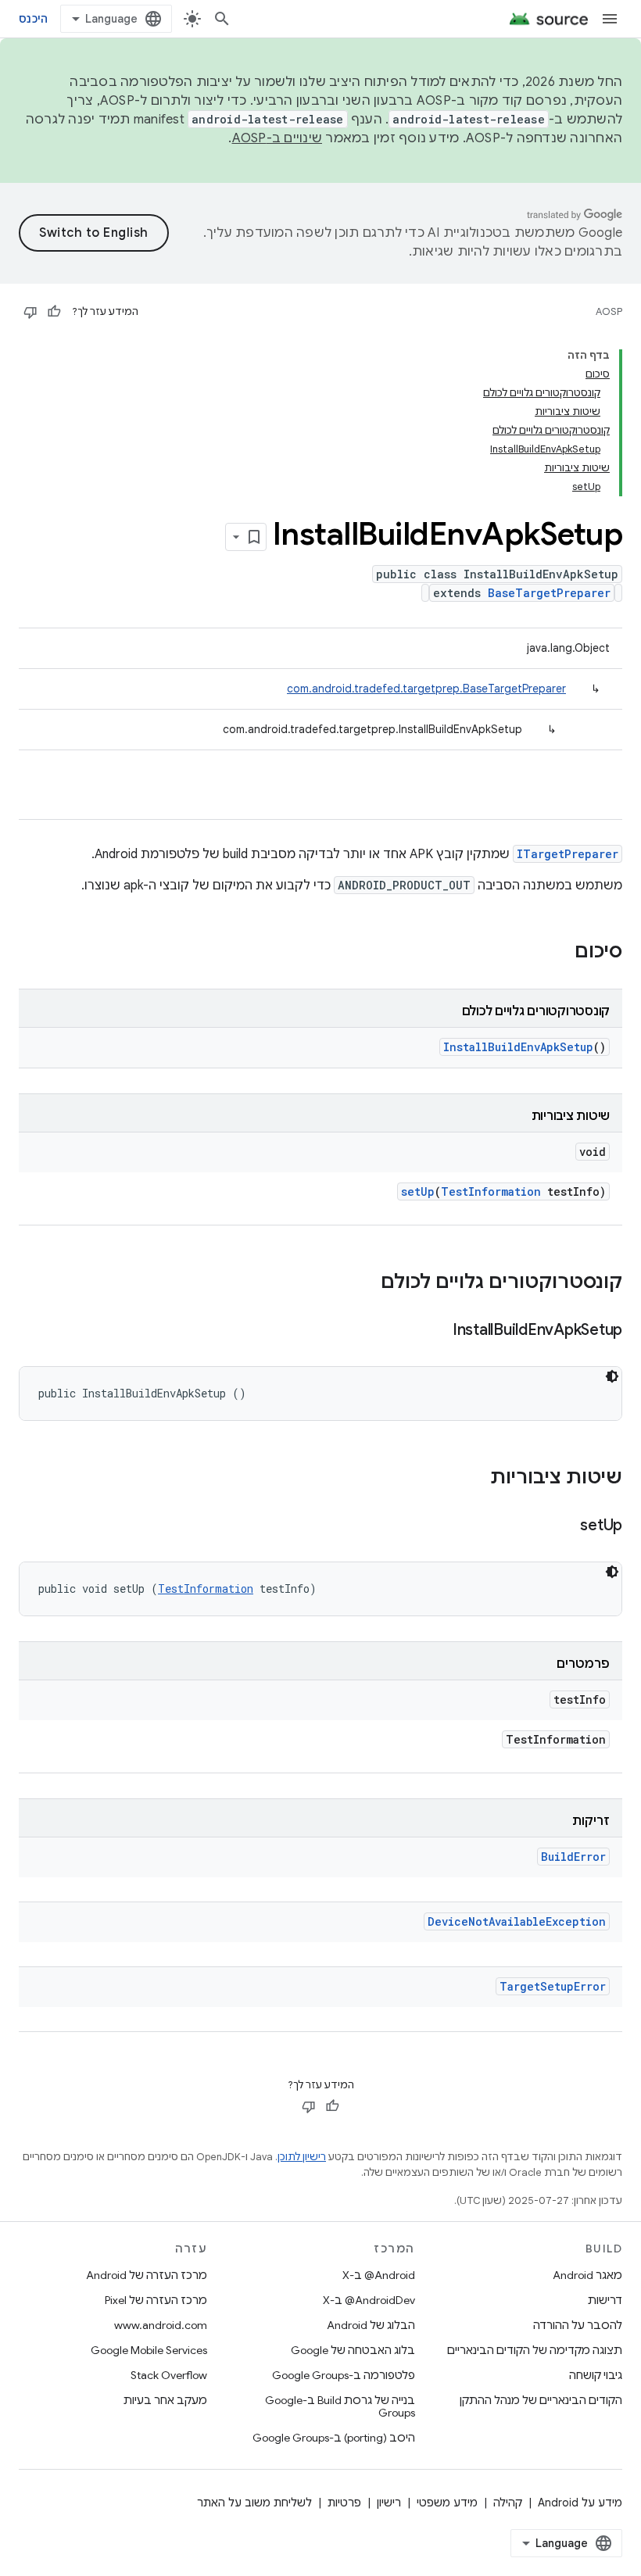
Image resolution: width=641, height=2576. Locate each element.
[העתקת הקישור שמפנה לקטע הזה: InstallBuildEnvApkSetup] (437, 1331)
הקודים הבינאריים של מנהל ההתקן (541, 2400)
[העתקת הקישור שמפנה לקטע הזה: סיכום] (559, 953)
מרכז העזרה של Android (147, 2275)
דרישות (605, 2300)
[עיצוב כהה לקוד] (612, 1376)
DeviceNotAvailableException (517, 1921)
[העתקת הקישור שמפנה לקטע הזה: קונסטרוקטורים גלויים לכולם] (365, 1283)
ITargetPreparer (568, 854)
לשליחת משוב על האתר (254, 2503)
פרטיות (344, 2503)
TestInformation (491, 1191)
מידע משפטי (447, 2503)
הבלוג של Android (371, 2325)
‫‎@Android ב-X (379, 2275)
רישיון (389, 2503)
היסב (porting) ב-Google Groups (334, 2438)
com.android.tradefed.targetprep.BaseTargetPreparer (426, 689)
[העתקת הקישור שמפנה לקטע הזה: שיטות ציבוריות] (474, 1479)
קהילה (508, 2503)
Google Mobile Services (149, 2350)
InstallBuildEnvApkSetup (518, 1047)
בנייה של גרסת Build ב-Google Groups (340, 2406)
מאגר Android (587, 2275)
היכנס (33, 19)
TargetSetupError (553, 1986)
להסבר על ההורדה (578, 2325)
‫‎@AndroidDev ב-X (369, 2300)
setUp (418, 1191)
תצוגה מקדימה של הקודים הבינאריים (535, 2350)
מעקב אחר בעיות (165, 2400)
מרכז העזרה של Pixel (156, 2300)
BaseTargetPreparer (549, 593)
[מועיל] (54, 312)
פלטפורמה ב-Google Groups (344, 2375)
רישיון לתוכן (302, 2157)
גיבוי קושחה (596, 2375)
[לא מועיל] (30, 312)
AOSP (609, 311)
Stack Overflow (169, 2375)
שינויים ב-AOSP (278, 138)
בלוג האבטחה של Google (353, 2350)
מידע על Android (580, 2503)
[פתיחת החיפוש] (222, 19)
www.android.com (161, 2325)
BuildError (573, 1857)
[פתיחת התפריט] (610, 19)
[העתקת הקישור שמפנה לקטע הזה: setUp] (564, 1526)
